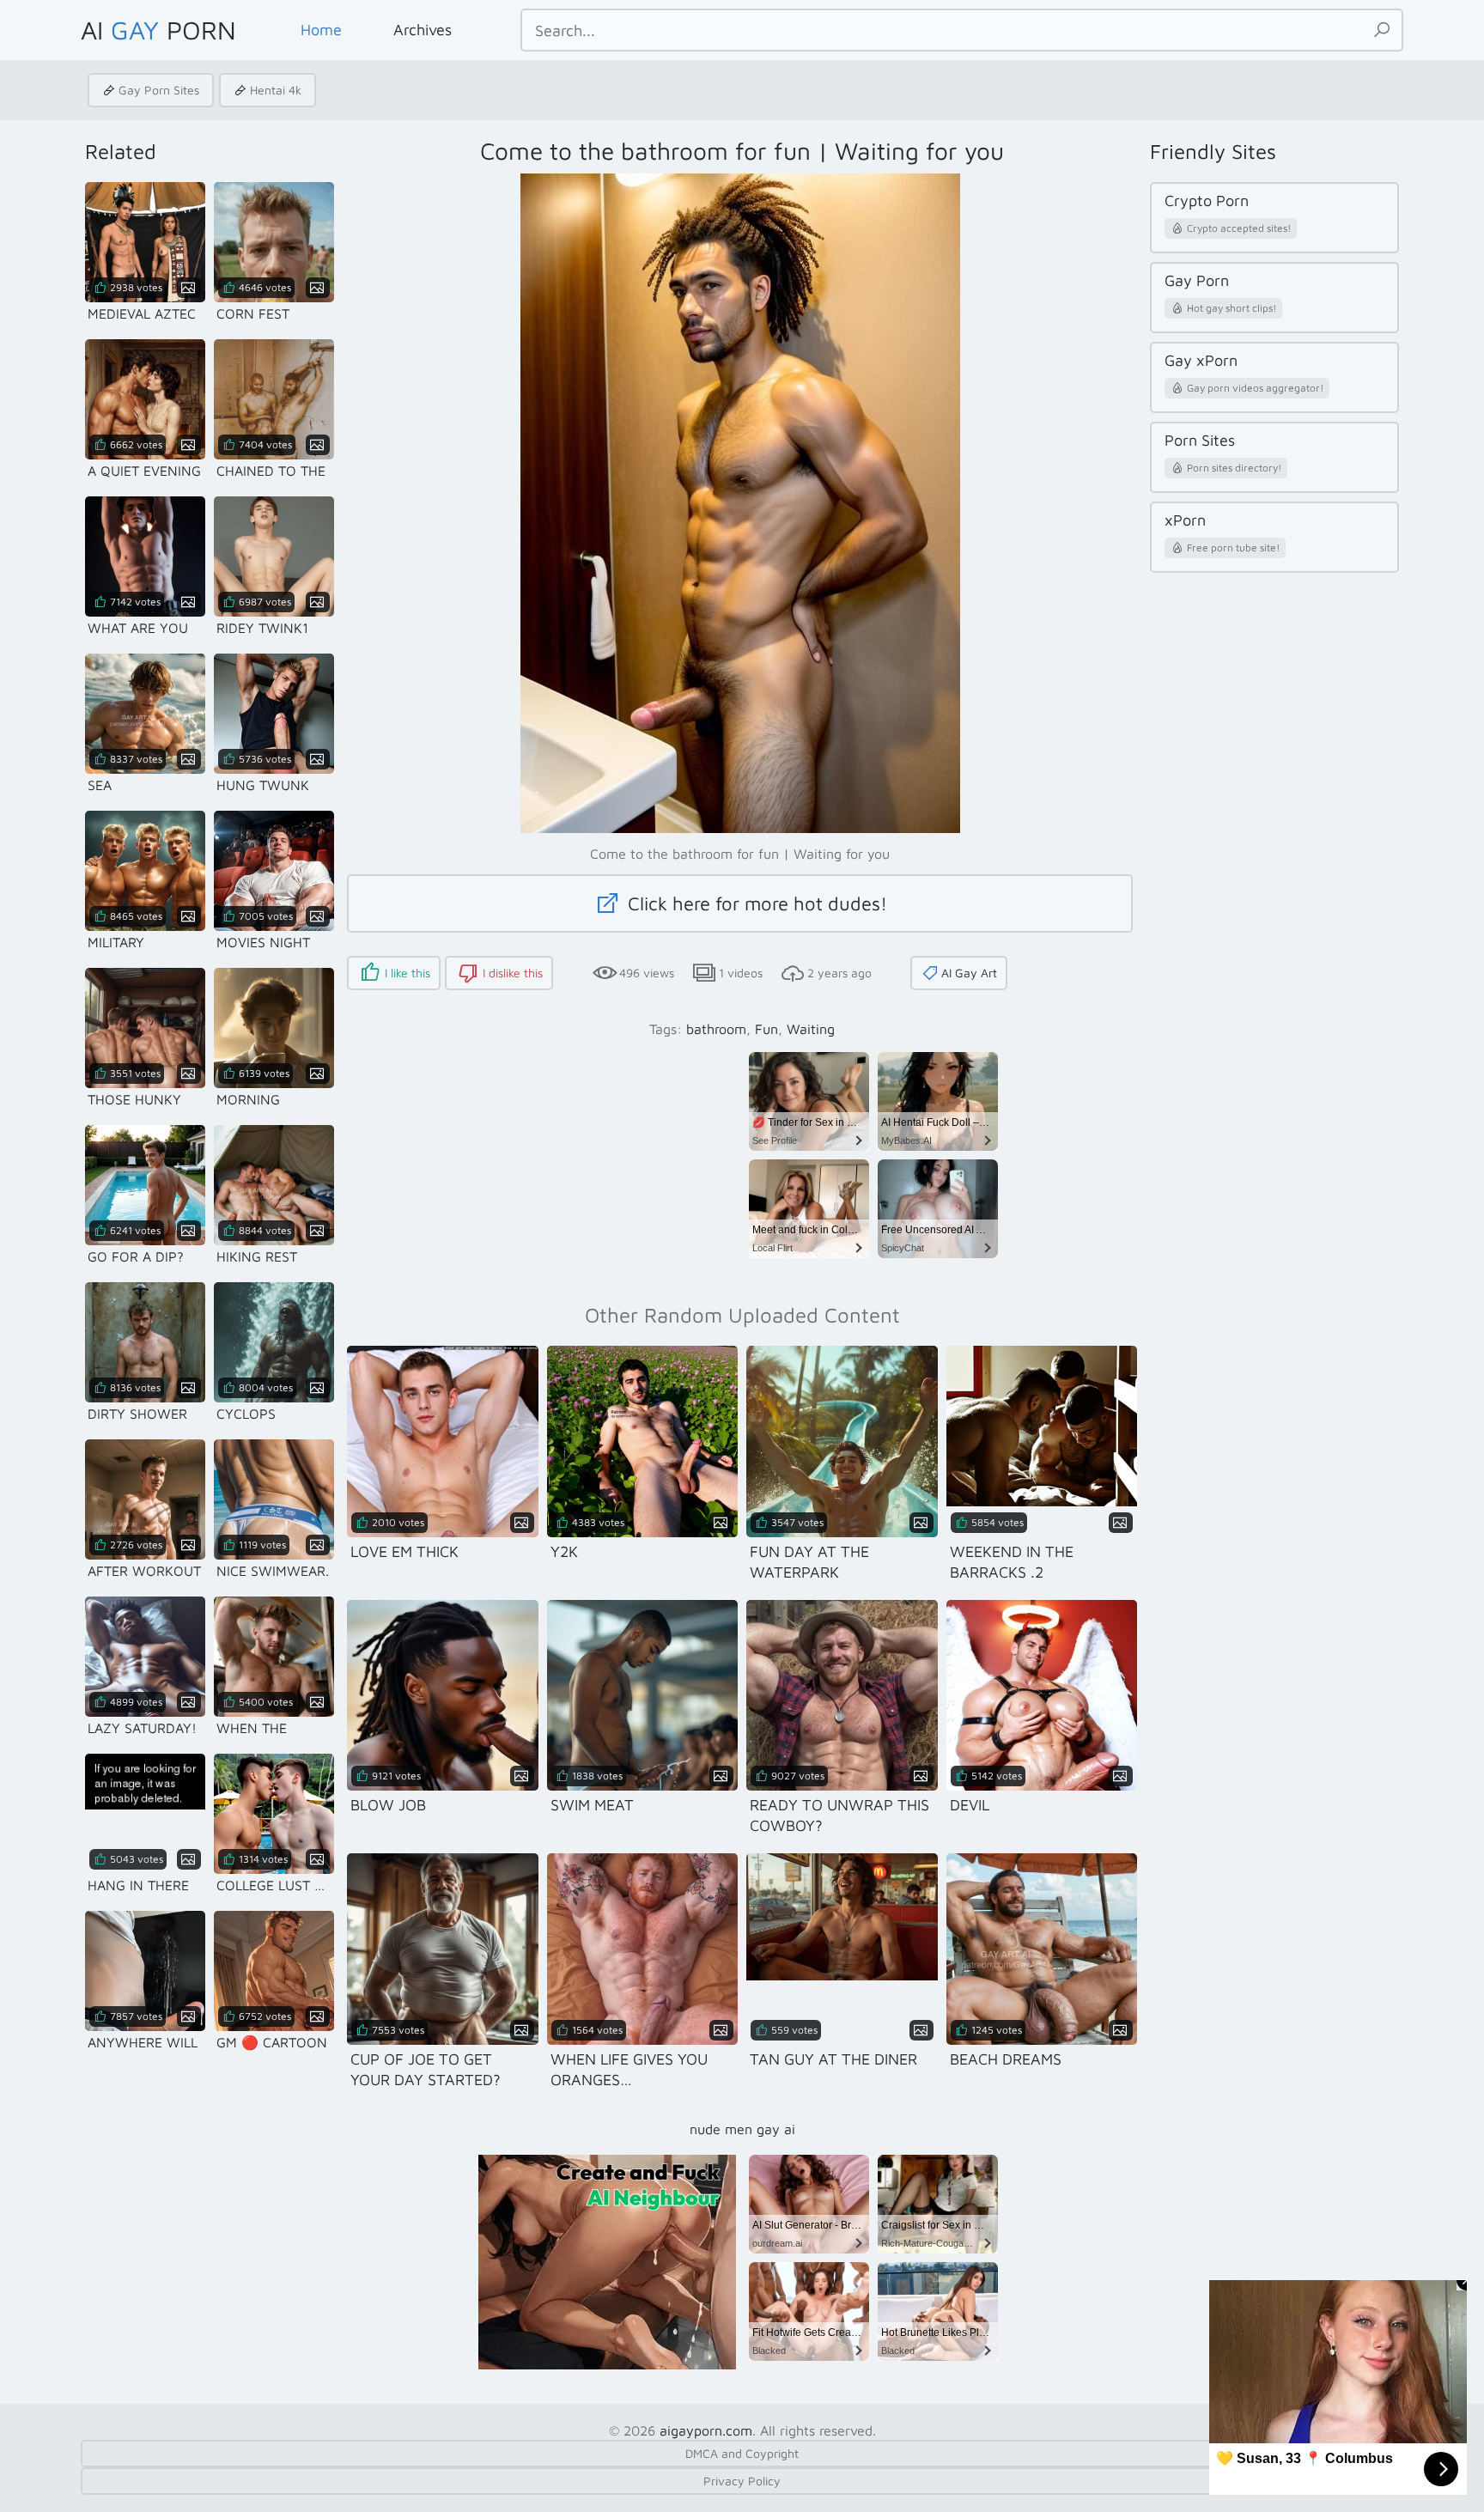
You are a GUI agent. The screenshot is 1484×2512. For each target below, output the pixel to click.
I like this (407, 973)
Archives (423, 30)
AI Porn (158, 30)
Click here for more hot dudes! (755, 903)
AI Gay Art (969, 973)
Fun (766, 1029)
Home (321, 30)
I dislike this (513, 973)
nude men (721, 2129)
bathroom (716, 1029)
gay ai (776, 2129)
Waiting (811, 1029)
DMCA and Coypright (742, 2453)
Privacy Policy (742, 2481)
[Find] (1382, 30)
